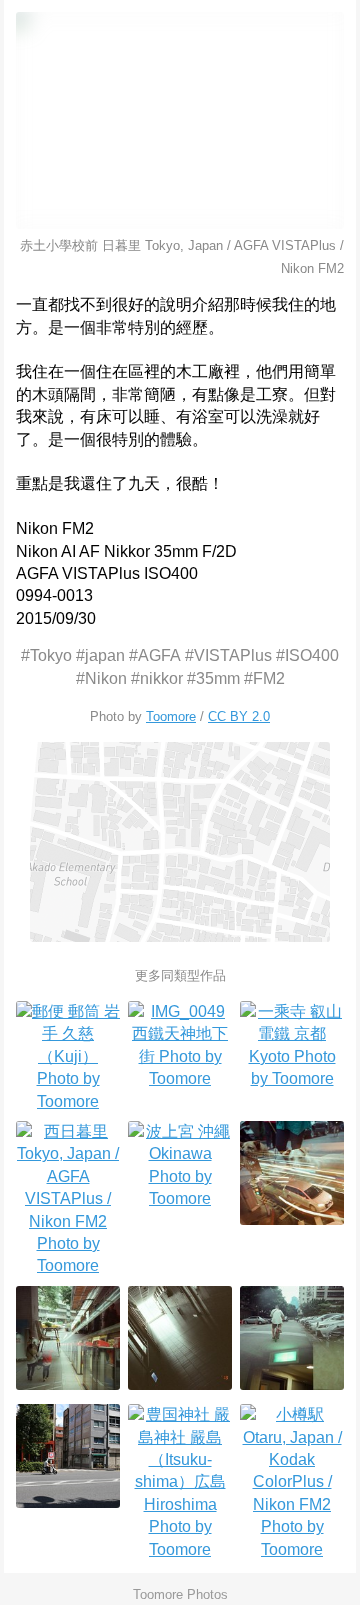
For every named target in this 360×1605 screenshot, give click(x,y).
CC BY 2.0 (239, 716)
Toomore (171, 716)
